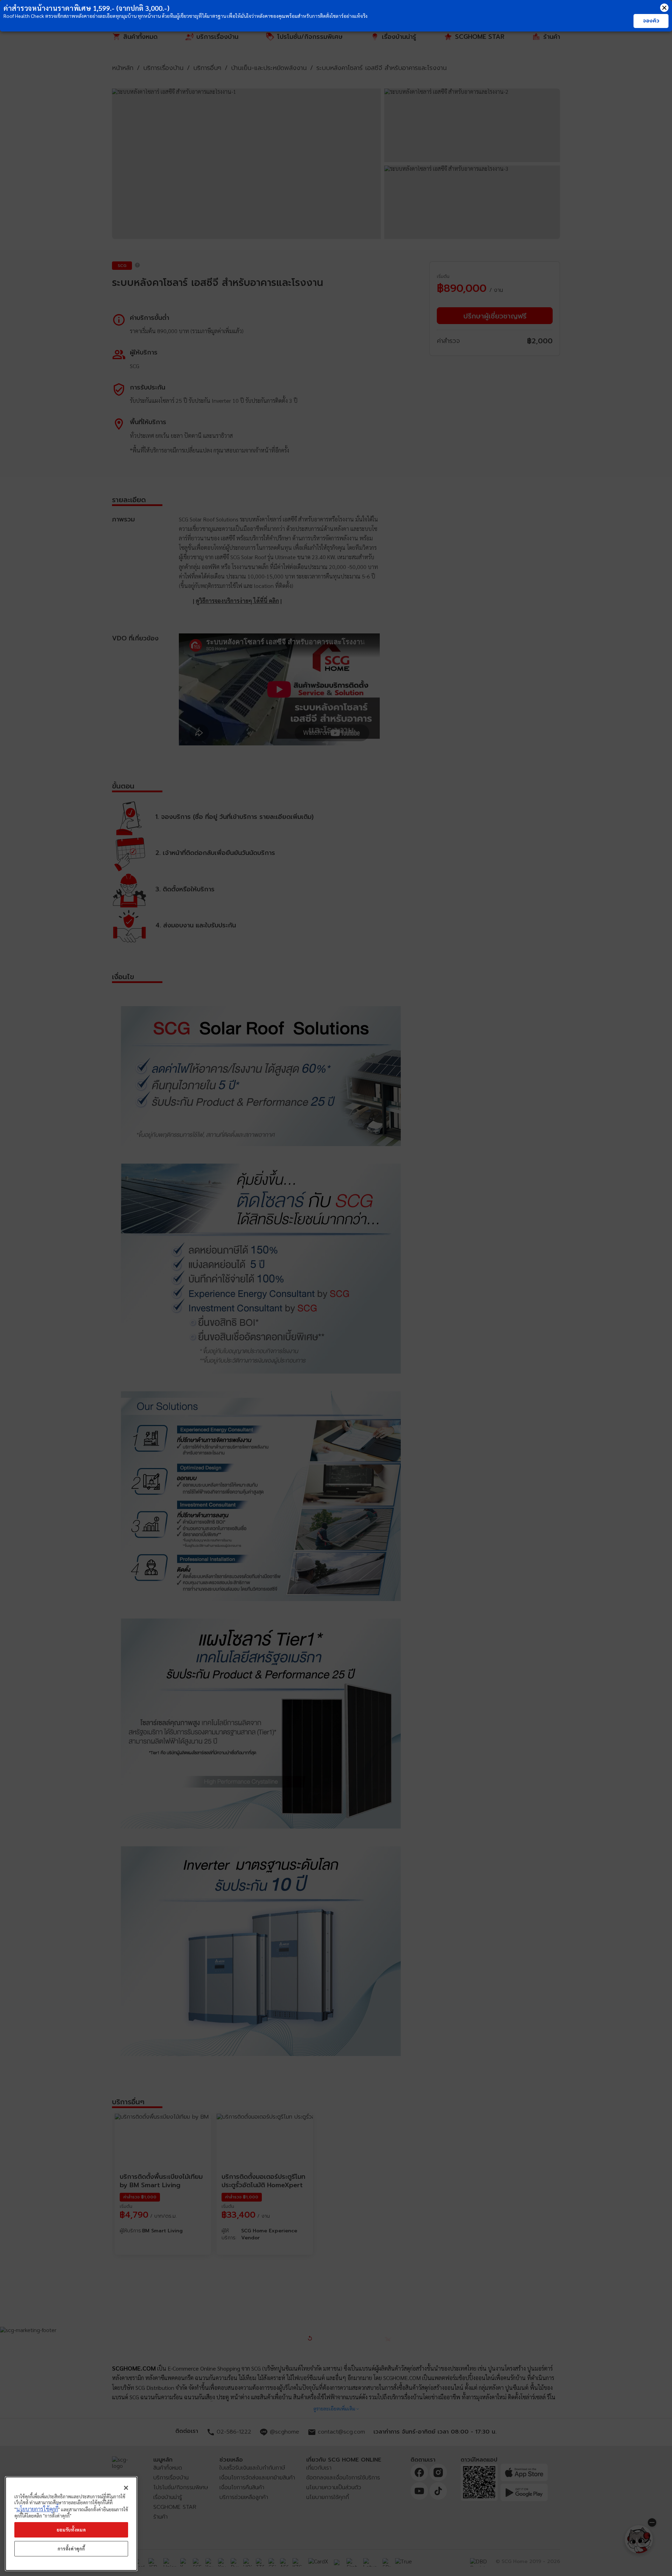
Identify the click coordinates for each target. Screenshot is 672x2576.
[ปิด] (126, 2488)
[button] (664, 8)
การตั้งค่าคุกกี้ (71, 2549)
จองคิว (651, 21)
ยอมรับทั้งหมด (71, 2530)
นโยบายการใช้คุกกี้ (37, 2509)
